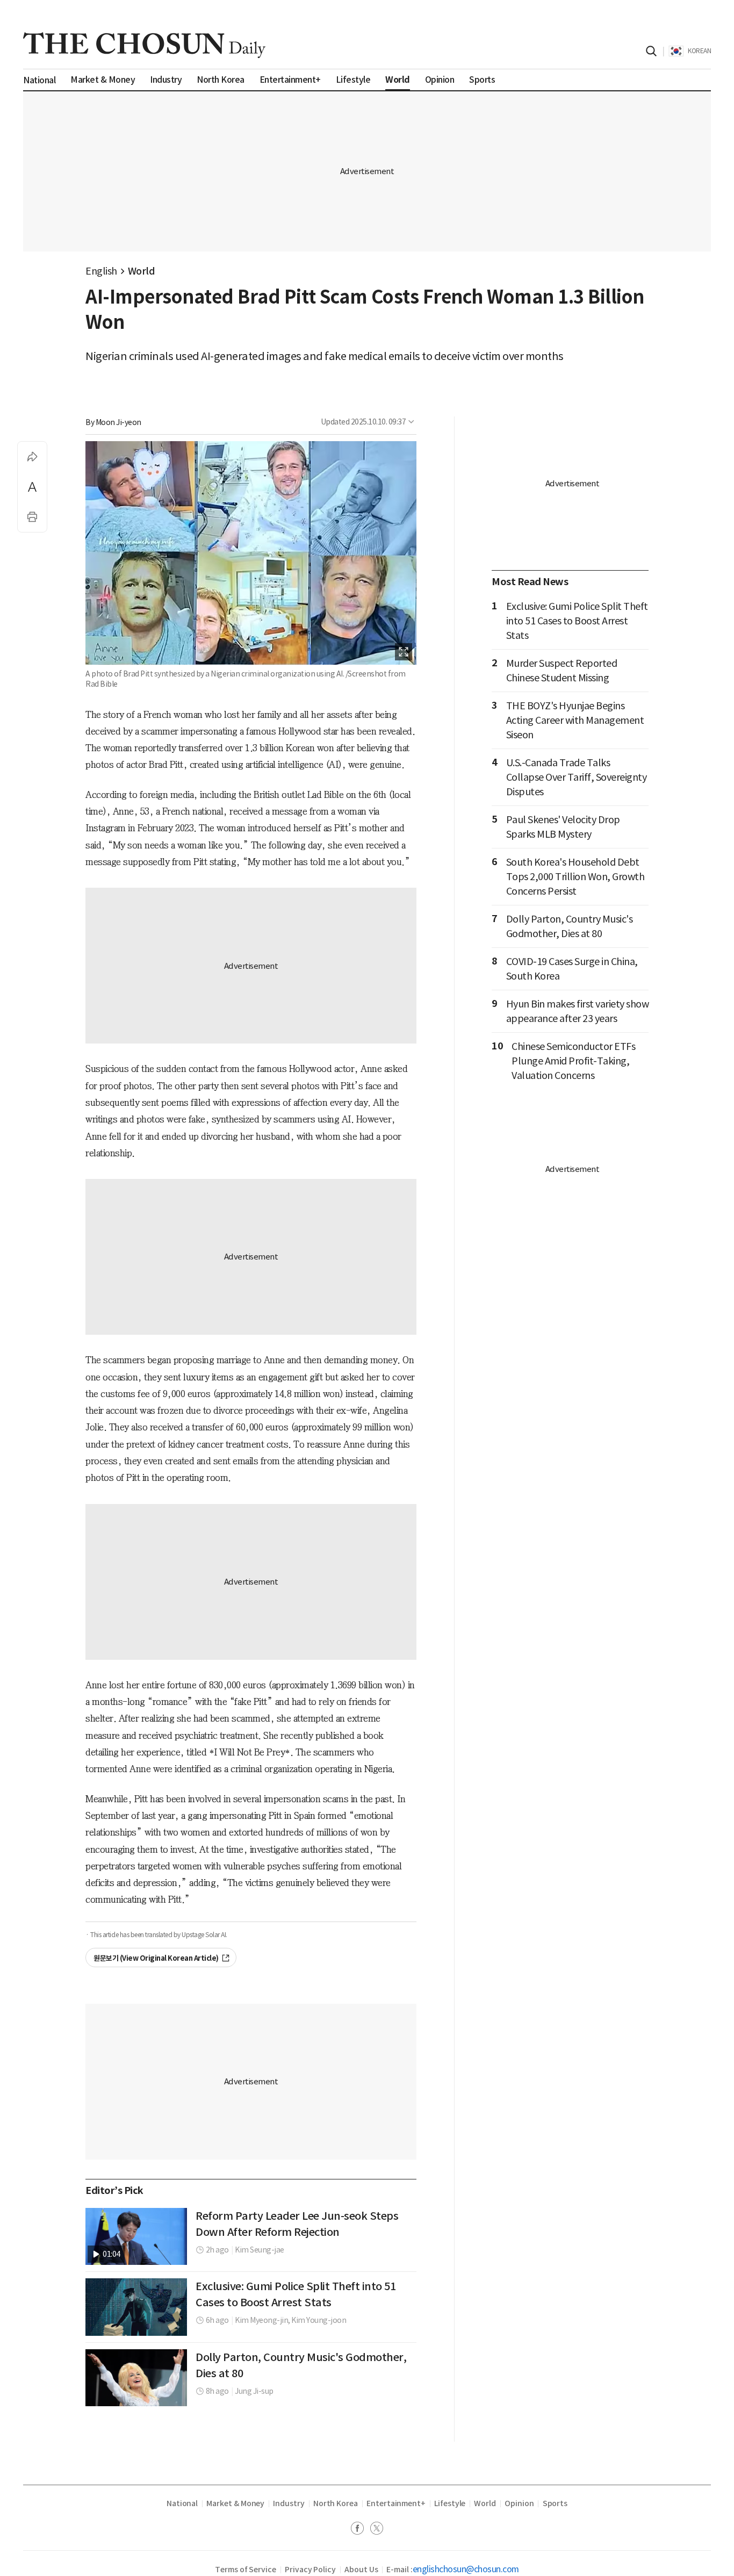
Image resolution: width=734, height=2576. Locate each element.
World (142, 271)
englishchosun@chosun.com (466, 2569)
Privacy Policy (310, 2570)
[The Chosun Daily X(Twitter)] (377, 2530)
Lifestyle (450, 2503)
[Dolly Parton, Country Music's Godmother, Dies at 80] (136, 2378)
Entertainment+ (396, 2503)
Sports (555, 2503)
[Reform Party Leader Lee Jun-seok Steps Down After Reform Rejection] (136, 2236)
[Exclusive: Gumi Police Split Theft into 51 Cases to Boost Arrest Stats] (136, 2307)
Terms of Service (246, 2570)
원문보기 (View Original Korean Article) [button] (156, 1958)
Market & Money (235, 2503)
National (182, 2503)
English (101, 271)
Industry (289, 2503)
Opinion (519, 2503)
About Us (361, 2570)
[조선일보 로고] (144, 45)
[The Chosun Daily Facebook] (361, 2530)
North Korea (336, 2503)
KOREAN (699, 51)
